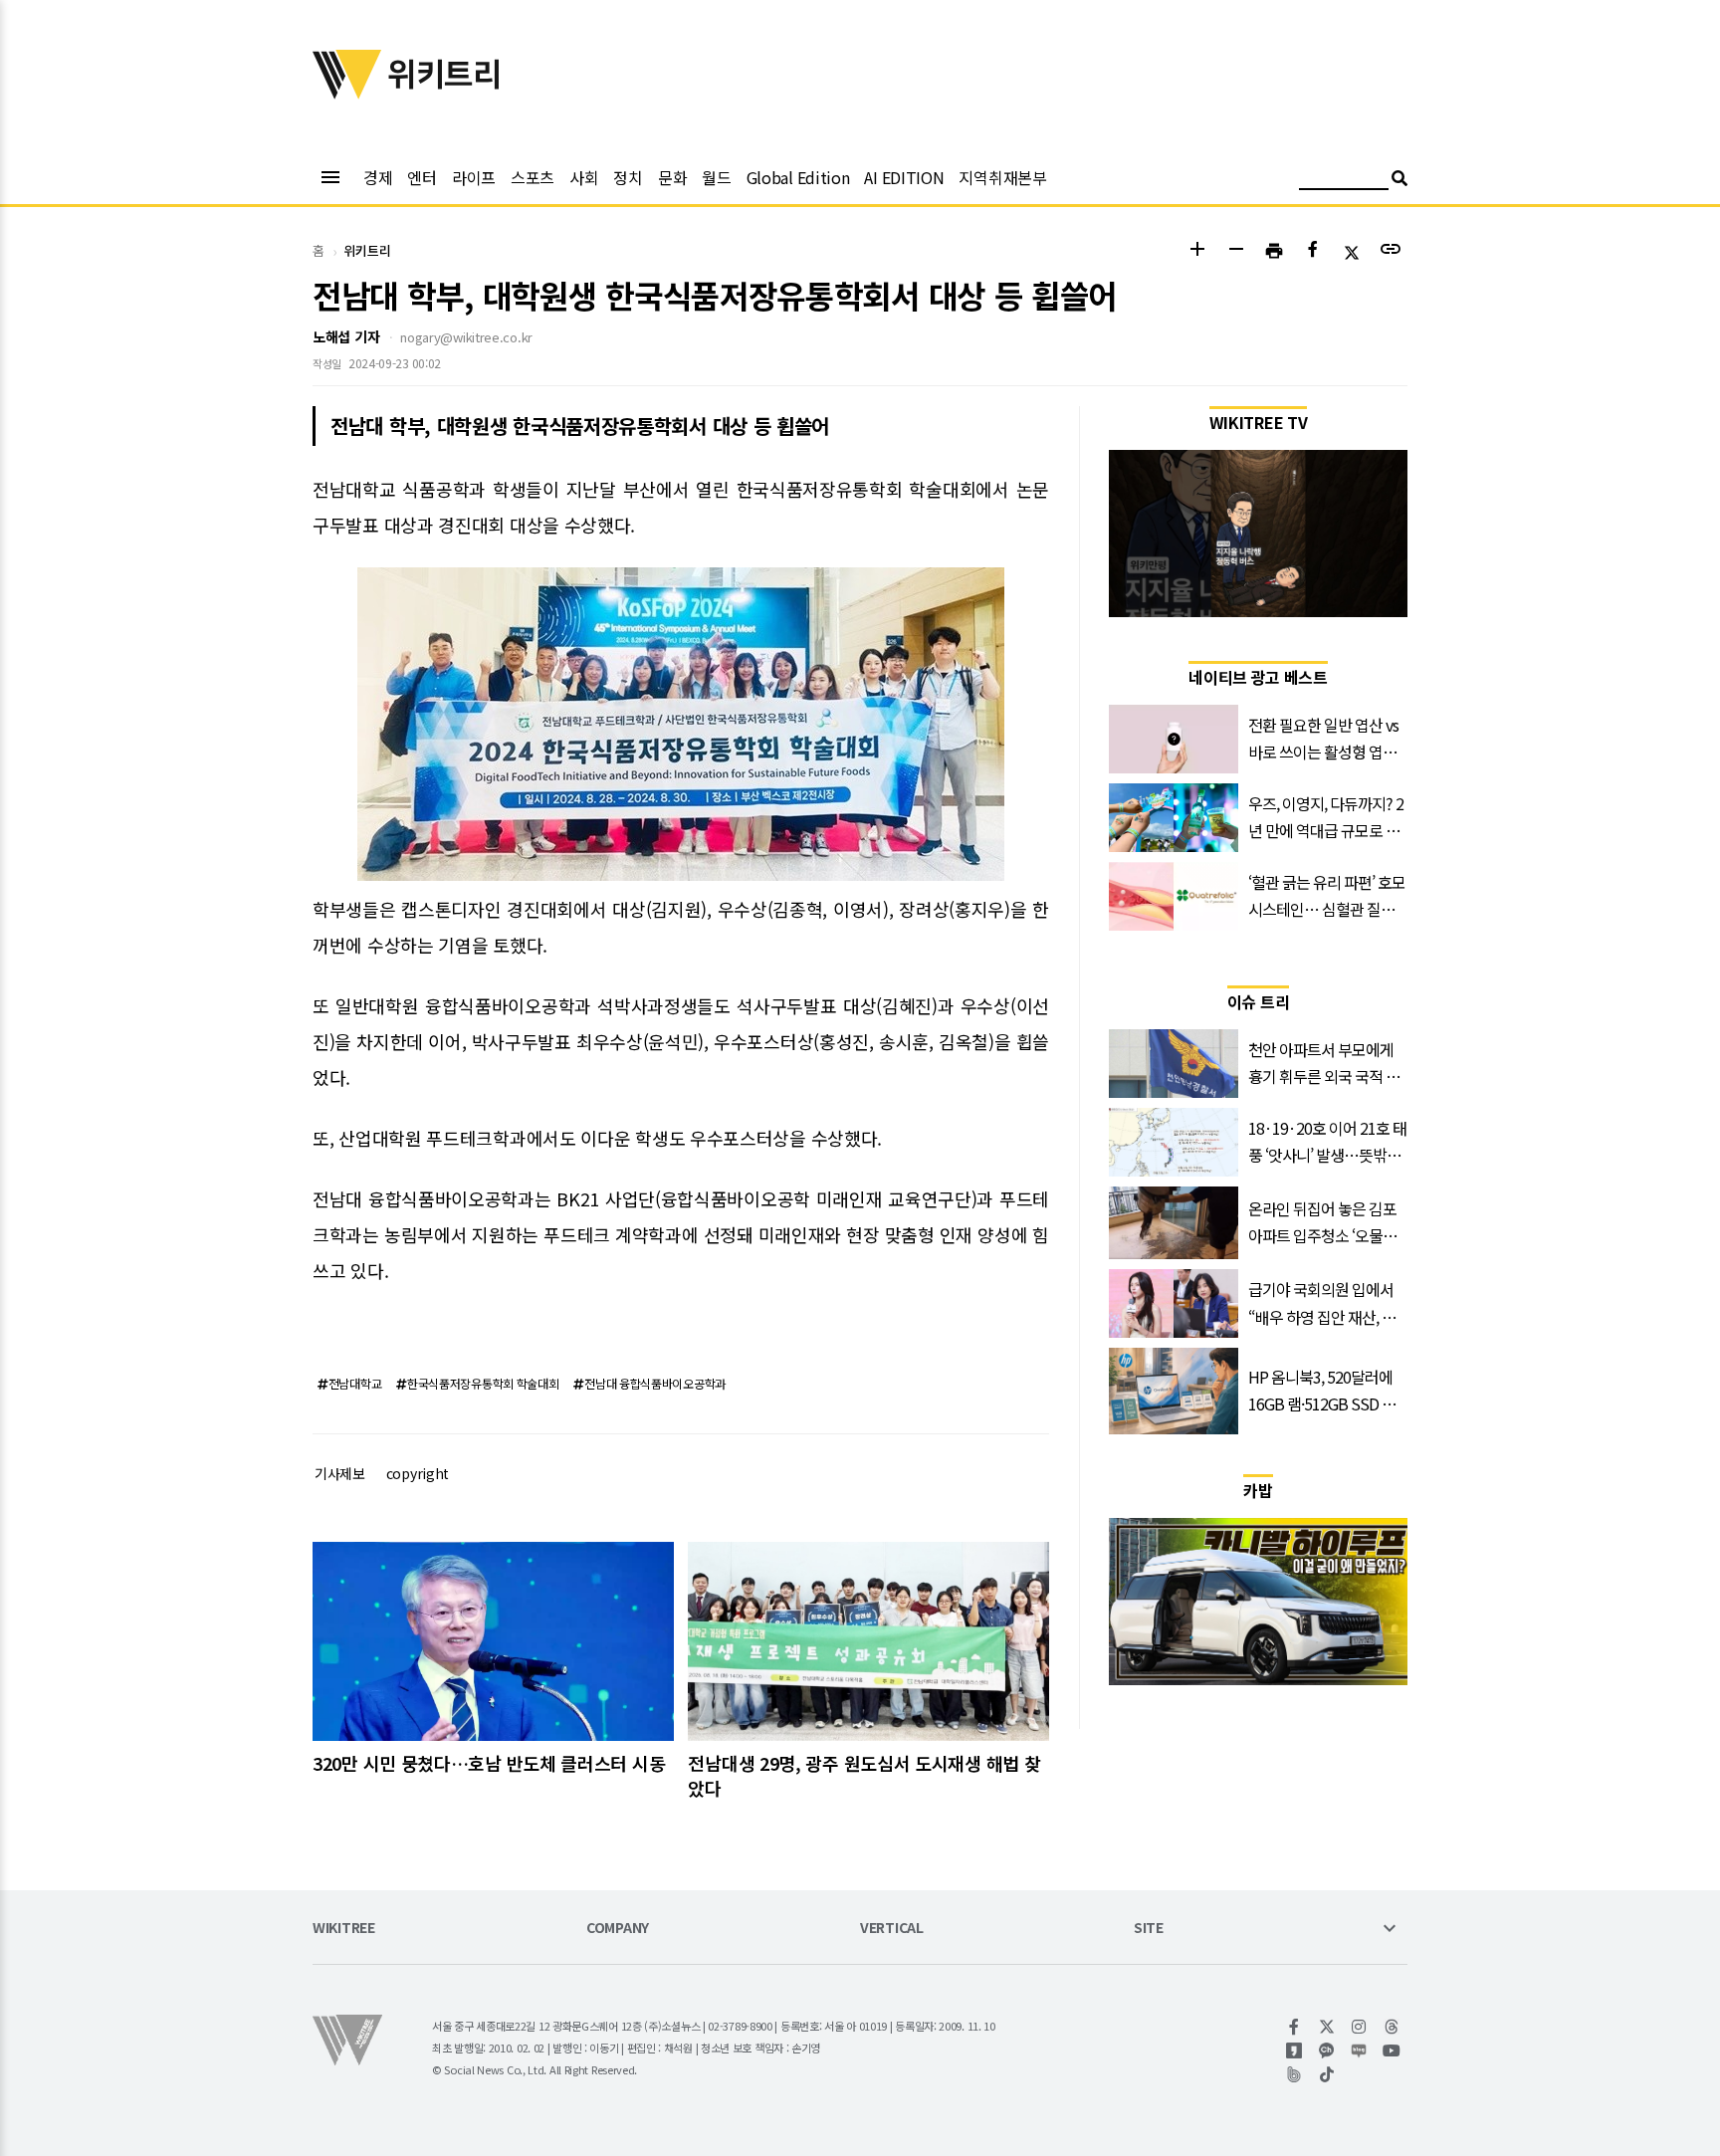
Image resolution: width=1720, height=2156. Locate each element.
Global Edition (798, 177)
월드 (716, 177)
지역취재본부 (1002, 177)
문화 (672, 177)
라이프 (474, 177)
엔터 (422, 177)
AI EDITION (904, 177)
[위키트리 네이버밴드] (1294, 2074)
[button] (1197, 251)
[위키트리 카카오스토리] (1294, 2050)
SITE (1149, 1929)
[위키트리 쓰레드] (1392, 2027)
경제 (378, 177)
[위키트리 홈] (347, 93)
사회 (584, 177)
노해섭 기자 (346, 336)
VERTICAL (892, 1929)
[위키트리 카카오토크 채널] (1327, 2050)
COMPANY (618, 1929)
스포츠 (533, 177)
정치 (628, 177)
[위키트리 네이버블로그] (1359, 2050)
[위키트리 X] (1327, 2027)
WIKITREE (344, 1929)
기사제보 (340, 1473)
